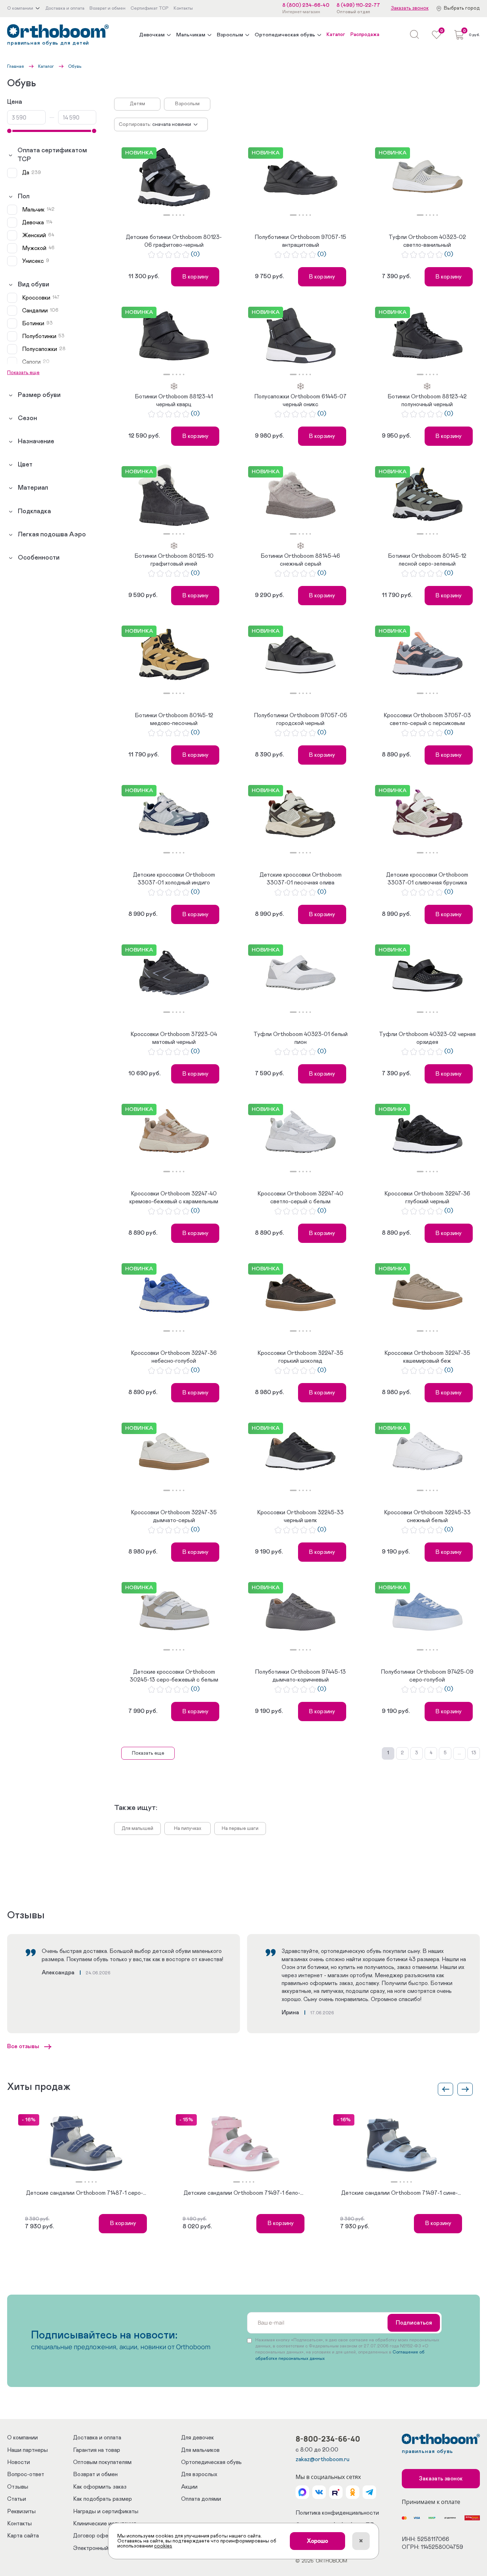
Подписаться (414, 2323)
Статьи (17, 2499)
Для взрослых (199, 2474)
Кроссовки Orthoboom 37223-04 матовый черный (174, 1038)
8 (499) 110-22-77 (358, 5)
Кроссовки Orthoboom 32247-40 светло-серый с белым (300, 1198)
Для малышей (137, 1828)
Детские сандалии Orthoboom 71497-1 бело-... (243, 2193)
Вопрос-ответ (26, 2474)
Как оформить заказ (100, 2487)
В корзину (195, 277)
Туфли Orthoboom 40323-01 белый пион (301, 1038)
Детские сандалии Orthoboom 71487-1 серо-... (86, 2193)
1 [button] (167, 215)
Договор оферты (96, 2536)
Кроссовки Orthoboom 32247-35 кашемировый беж (427, 1357)
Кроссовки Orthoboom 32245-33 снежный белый (427, 1516)
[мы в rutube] (336, 2492)
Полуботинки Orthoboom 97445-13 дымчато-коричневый (300, 1676)
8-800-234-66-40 (328, 2439)
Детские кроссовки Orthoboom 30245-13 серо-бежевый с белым (174, 1676)
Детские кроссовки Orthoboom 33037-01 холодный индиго (174, 879)
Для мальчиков (200, 2450)
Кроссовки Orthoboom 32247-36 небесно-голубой (174, 1357)
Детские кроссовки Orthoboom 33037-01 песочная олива (301, 879)
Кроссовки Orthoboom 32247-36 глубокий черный (427, 1198)
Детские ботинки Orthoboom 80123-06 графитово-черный (174, 241)
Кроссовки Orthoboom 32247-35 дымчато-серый (174, 1516)
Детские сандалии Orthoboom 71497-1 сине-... (401, 2193)
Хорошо (317, 2541)
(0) (195, 254)
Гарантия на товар (97, 2450)
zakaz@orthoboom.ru (322, 2459)
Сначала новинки (172, 124)
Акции (189, 2487)
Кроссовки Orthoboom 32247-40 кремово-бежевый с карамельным (174, 1198)
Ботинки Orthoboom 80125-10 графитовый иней (174, 560)
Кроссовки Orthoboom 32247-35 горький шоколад (300, 1357)
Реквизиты (21, 2511)
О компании (22, 2438)
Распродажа (365, 35)
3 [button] (176, 215)
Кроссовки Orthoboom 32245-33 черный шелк (300, 1516)
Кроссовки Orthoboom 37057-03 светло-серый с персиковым (427, 719)
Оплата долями (201, 2499)
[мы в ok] (353, 2492)
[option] (174, 178)
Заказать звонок (410, 8)
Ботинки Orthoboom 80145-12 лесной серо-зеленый (427, 560)
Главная (16, 66)
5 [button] (184, 215)
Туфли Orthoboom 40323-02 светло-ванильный (427, 241)
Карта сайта (23, 2536)
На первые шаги (240, 1828)
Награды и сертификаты (106, 2511)
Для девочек (198, 2438)
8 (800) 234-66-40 (306, 5)
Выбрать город (462, 8)
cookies (163, 2546)
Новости (19, 2462)
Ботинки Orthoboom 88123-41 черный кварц (174, 401)
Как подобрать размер (102, 2499)
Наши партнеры (27, 2450)
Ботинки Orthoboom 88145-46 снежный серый (300, 560)
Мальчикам (191, 35)
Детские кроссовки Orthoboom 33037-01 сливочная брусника (427, 879)
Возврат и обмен (95, 2474)
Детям (137, 104)
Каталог (336, 35)
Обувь (75, 66)
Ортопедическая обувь (285, 35)
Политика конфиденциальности (337, 2513)
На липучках (188, 1828)
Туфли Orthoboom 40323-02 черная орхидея (427, 1038)
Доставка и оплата (97, 2438)
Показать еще (148, 1753)
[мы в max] (302, 2492)
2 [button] (173, 215)
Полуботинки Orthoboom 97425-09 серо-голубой (427, 1676)
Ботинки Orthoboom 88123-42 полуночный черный (427, 401)
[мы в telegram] (369, 2492)
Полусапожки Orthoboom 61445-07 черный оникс (300, 401)
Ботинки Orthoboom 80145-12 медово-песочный (174, 719)
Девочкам (152, 35)
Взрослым (230, 35)
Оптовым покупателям (102, 2462)
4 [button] (180, 215)
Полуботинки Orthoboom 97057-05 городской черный (301, 719)
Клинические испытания (105, 2524)
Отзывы (18, 2487)
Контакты (19, 2524)
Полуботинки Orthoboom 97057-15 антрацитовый (300, 241)
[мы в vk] (319, 2492)
